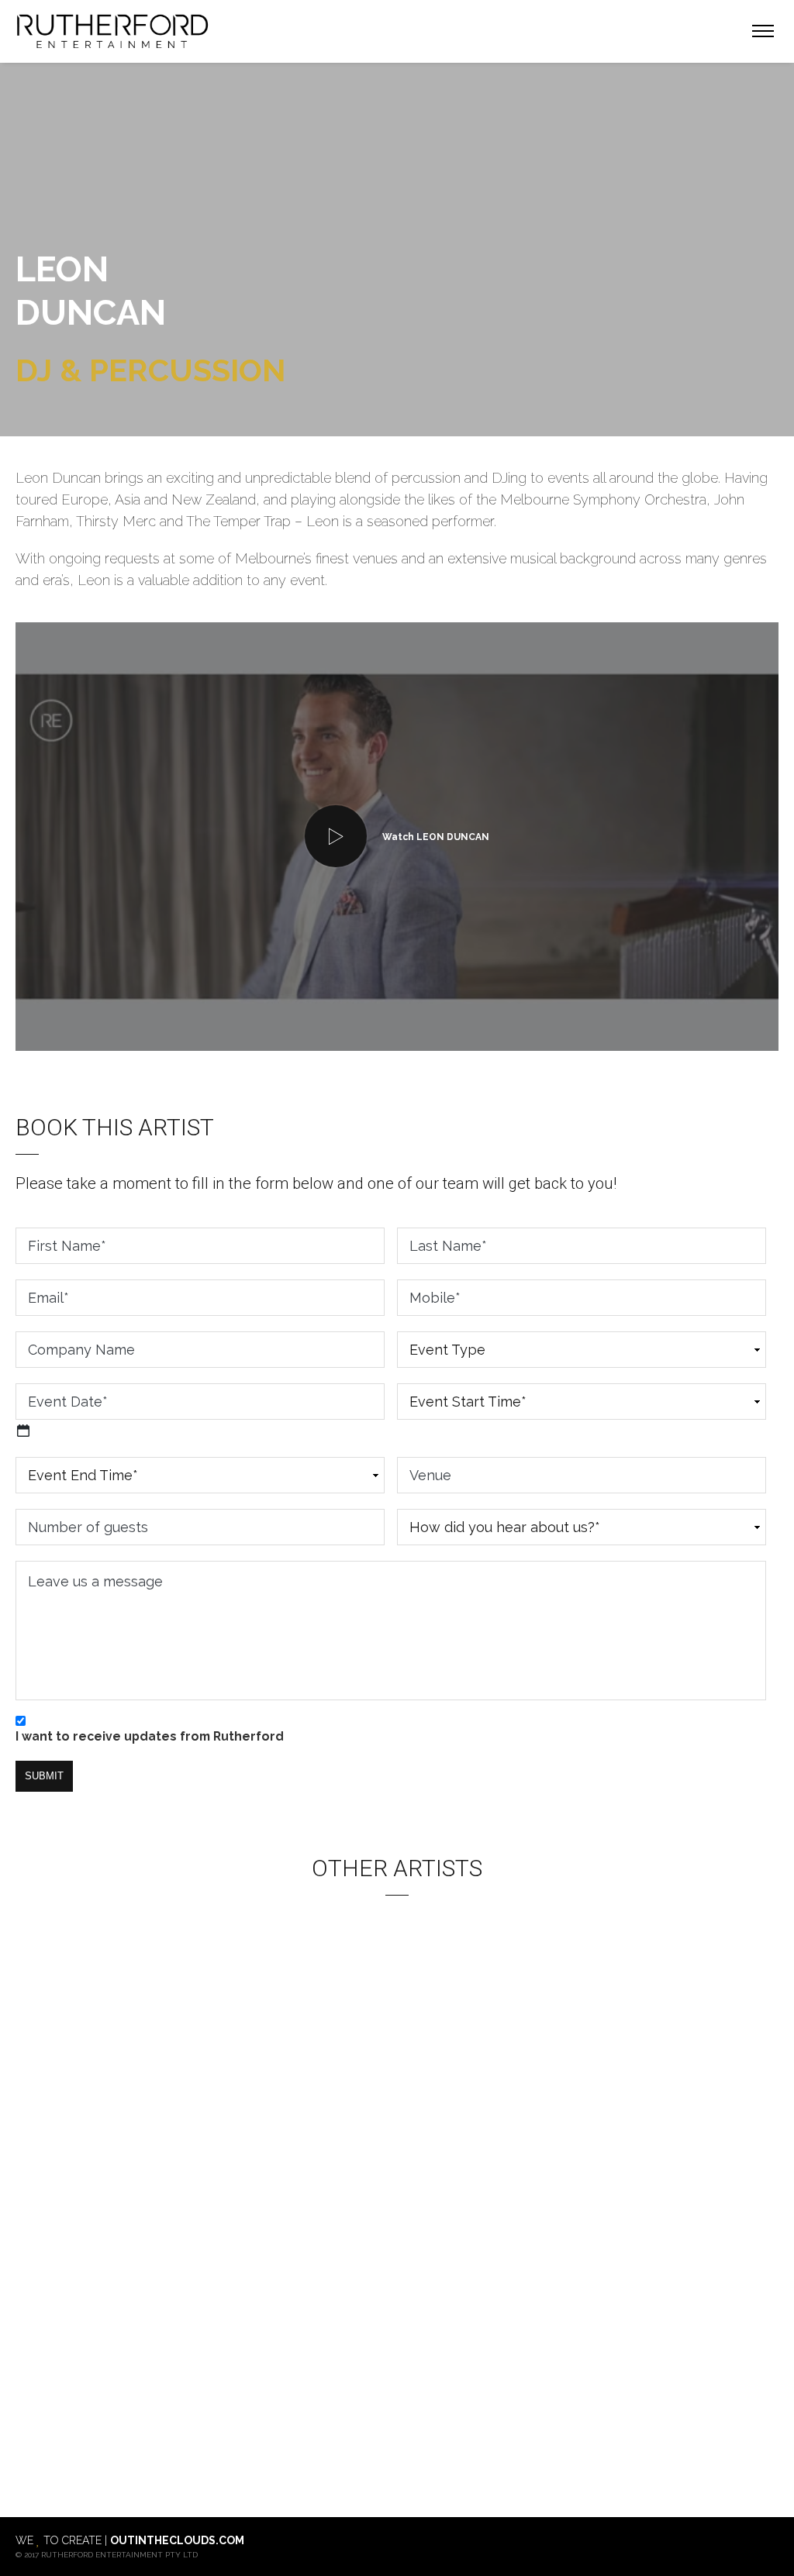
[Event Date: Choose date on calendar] (23, 1431)
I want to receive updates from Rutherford (150, 1736)
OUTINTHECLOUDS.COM (177, 2540)
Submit (44, 1776)
